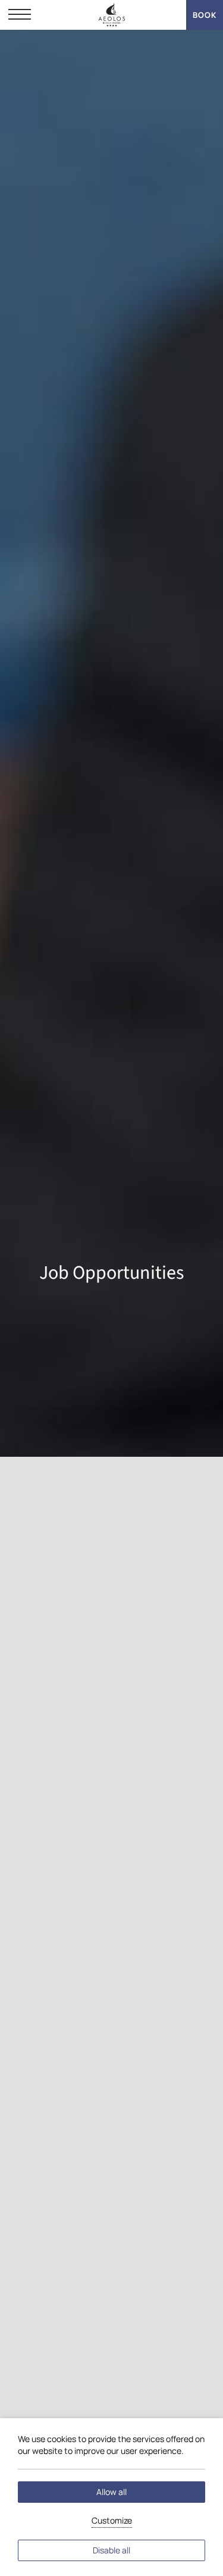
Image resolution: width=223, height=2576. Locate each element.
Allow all (111, 2492)
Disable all (111, 2550)
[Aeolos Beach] (111, 15)
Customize (112, 2520)
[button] (20, 15)
